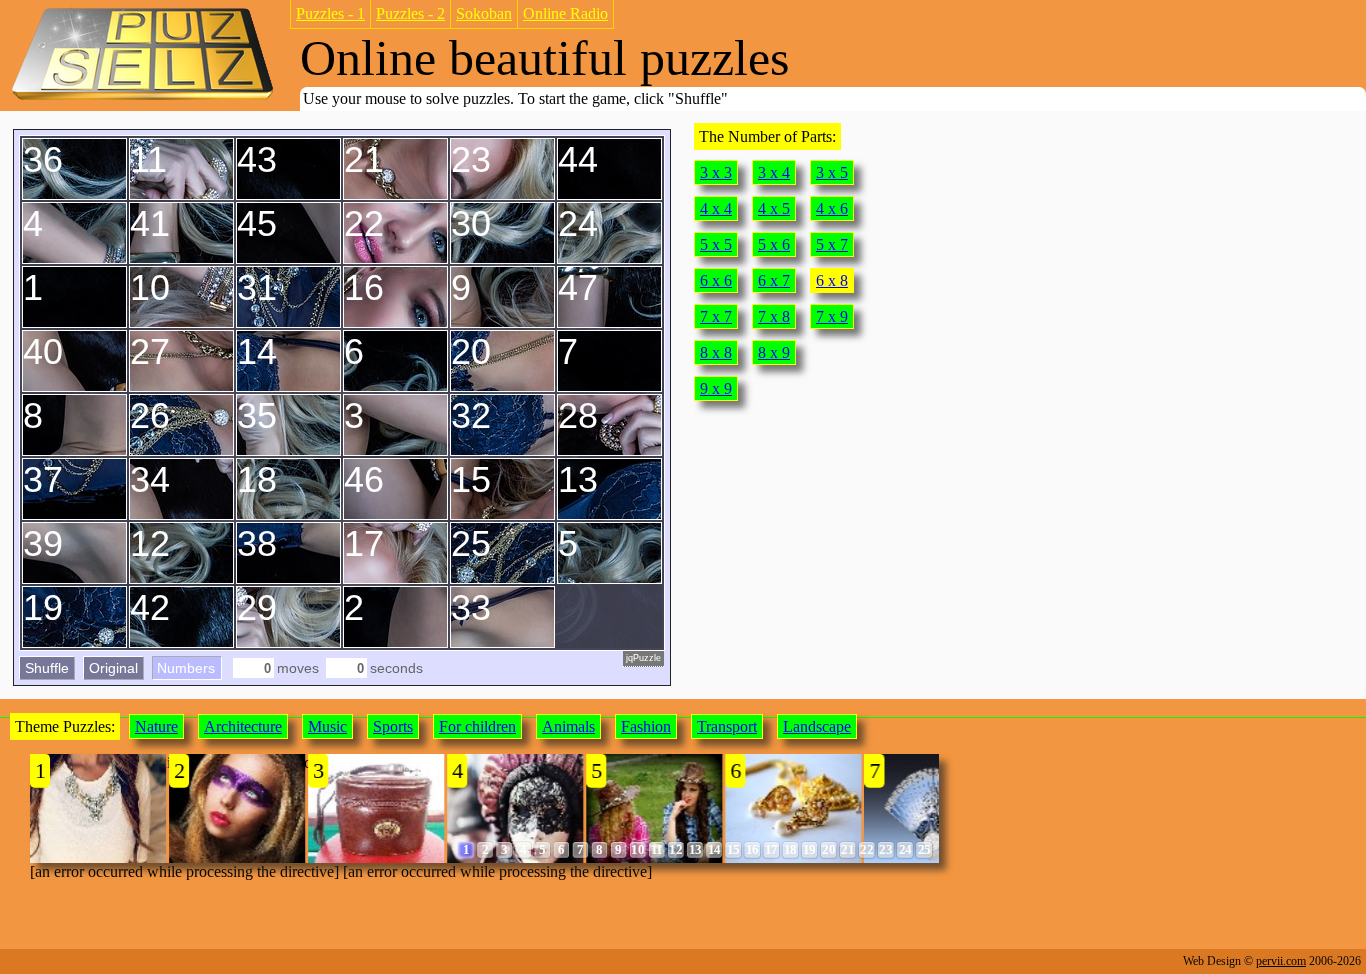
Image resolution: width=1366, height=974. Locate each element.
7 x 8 (774, 316)
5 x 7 (832, 244)
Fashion (646, 726)
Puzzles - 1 (330, 13)
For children (477, 726)
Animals (568, 726)
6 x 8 (832, 280)
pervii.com (1281, 961)
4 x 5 (774, 208)
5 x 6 (774, 244)
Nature (156, 726)
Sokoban (484, 13)
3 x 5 (832, 172)
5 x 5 (716, 244)
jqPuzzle (643, 658)
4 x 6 (832, 208)
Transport (727, 726)
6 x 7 (774, 280)
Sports (393, 726)
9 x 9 (716, 388)
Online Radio (565, 13)
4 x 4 (716, 208)
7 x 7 (716, 316)
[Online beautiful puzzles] (142, 98)
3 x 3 (716, 172)
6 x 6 (716, 280)
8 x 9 (774, 352)
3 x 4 (774, 172)
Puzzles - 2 (410, 13)
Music (327, 726)
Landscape (817, 726)
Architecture (243, 726)
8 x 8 (716, 352)
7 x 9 (832, 316)
